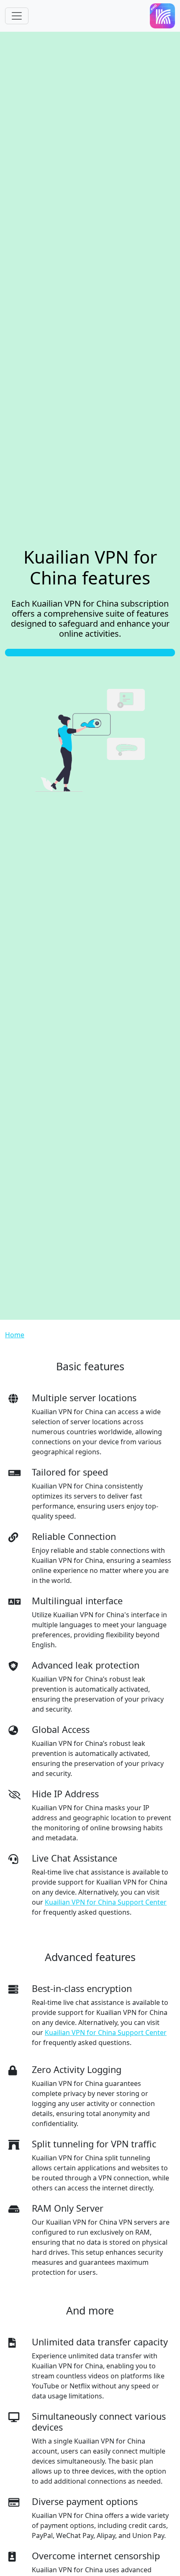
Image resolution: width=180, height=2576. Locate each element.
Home (15, 1335)
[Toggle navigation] (17, 16)
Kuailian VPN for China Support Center (106, 1902)
